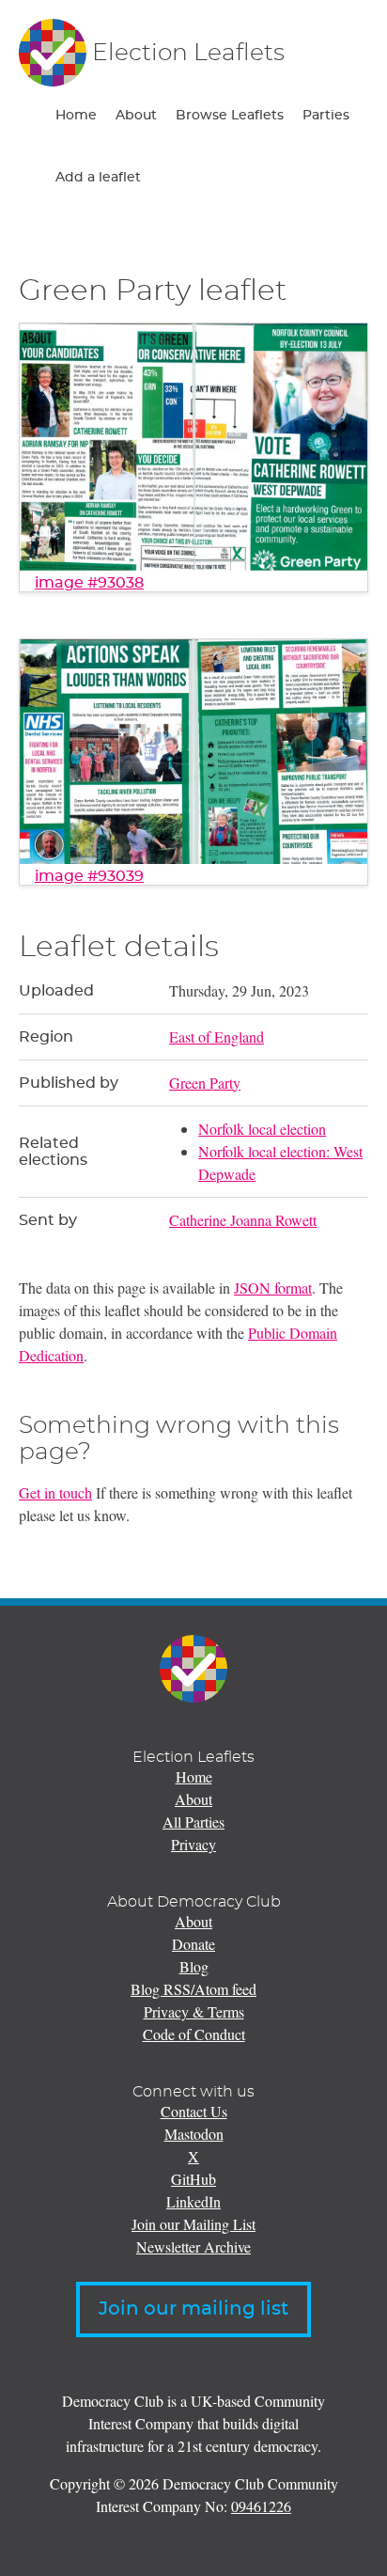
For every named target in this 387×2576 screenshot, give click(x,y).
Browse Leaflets (230, 116)
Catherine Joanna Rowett (243, 1220)
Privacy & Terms (194, 2011)
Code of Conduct (194, 2034)
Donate (193, 1944)
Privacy (193, 1844)
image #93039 (89, 876)
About (136, 116)
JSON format (273, 1288)
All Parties (193, 1822)
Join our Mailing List (193, 2224)
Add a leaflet (98, 178)
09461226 (261, 2506)
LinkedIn (193, 2201)
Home (76, 116)
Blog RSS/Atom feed (193, 1989)
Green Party (205, 1083)
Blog (194, 1966)
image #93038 (89, 583)
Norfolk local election (262, 1129)
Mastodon (194, 2134)
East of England (217, 1037)
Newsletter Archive (193, 2246)
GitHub (193, 2179)
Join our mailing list (193, 2309)
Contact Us (194, 2111)
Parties (326, 116)
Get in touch (55, 1492)
